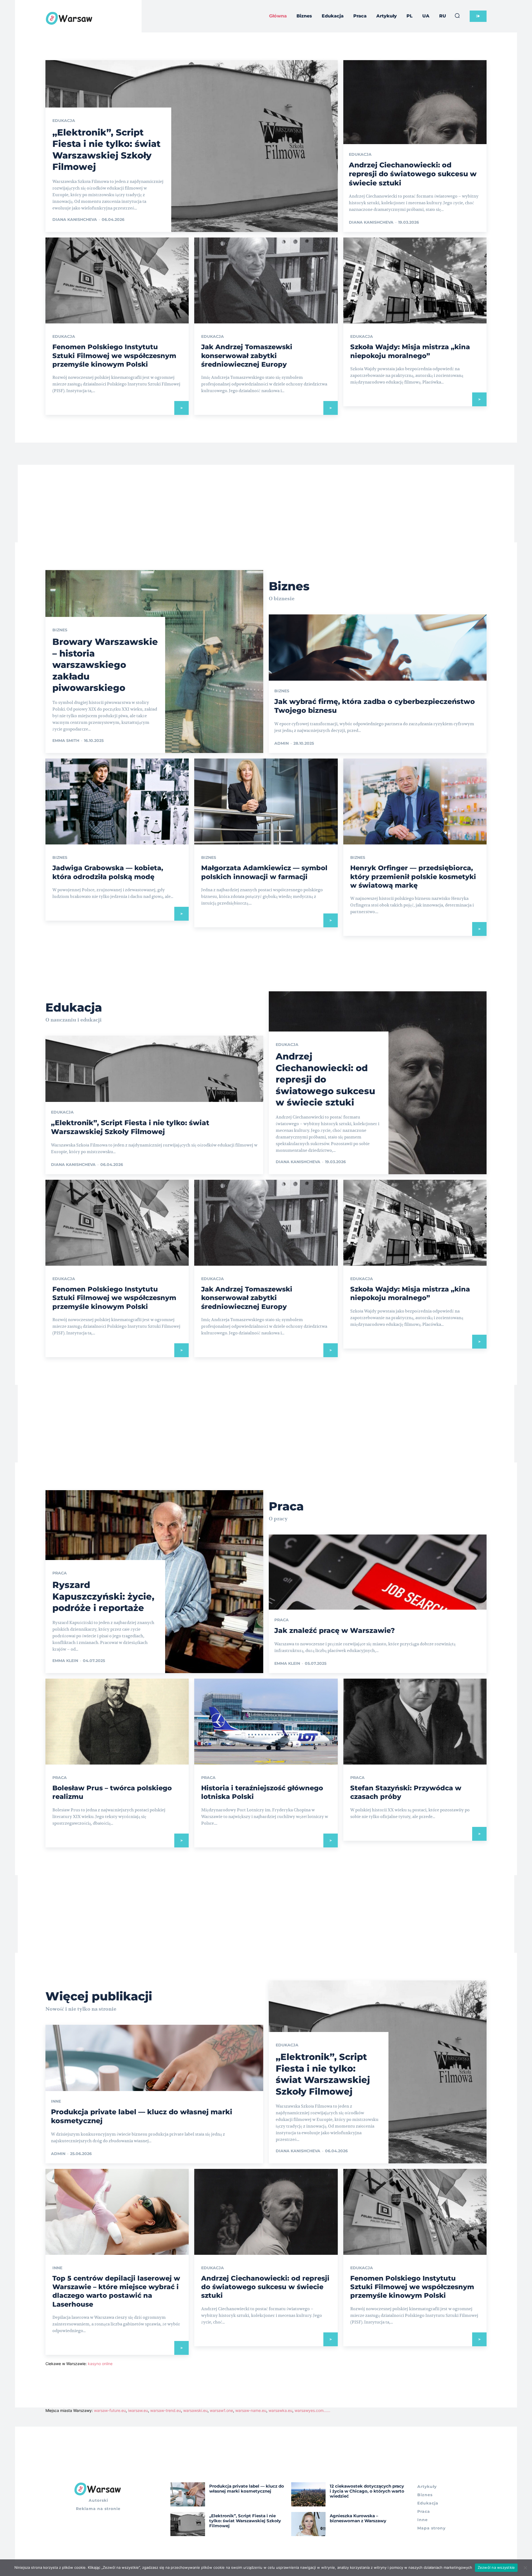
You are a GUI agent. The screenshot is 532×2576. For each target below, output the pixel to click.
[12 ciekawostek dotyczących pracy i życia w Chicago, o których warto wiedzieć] (309, 2494)
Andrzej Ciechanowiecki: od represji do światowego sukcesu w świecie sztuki (413, 174)
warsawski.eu (195, 2410)
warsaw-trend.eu (166, 2410)
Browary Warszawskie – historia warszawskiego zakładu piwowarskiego (105, 665)
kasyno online (100, 2364)
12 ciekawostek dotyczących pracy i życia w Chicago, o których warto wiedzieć (367, 2491)
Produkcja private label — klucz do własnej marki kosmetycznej (247, 2489)
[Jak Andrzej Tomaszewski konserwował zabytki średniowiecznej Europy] (266, 280)
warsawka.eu (280, 2410)
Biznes (60, 630)
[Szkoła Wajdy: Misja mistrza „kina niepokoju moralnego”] (415, 280)
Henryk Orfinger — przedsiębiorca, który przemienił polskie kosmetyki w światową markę (413, 876)
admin (282, 743)
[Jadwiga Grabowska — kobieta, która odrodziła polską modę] (117, 801)
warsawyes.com (309, 2410)
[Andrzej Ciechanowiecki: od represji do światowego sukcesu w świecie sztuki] (266, 2212)
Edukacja (64, 121)
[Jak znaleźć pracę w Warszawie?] (378, 1604)
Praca (60, 1573)
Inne (56, 2101)
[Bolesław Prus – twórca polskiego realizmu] (117, 1722)
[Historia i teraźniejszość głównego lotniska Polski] (266, 1722)
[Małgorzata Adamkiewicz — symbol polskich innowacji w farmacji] (266, 801)
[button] (457, 16)
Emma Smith (66, 741)
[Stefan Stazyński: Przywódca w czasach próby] (415, 1722)
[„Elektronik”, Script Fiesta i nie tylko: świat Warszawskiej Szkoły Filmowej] (192, 146)
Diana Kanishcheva (75, 219)
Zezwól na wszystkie (496, 2567)
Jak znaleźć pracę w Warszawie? (335, 1630)
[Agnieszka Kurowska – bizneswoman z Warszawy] (309, 2524)
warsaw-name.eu (251, 2410)
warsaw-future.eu (110, 2410)
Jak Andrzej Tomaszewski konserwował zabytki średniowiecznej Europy (247, 355)
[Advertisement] (266, 504)
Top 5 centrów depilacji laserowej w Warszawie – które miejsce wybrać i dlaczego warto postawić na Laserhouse (116, 2291)
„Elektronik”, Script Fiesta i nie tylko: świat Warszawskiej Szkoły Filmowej (130, 1127)
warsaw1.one (221, 2410)
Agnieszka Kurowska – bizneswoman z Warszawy (358, 2518)
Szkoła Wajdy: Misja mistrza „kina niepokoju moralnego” (410, 1293)
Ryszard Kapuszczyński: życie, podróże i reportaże (103, 1596)
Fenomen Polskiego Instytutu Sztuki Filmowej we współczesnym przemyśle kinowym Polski (114, 355)
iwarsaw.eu (138, 2410)
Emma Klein (65, 1661)
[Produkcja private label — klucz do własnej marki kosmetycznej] (188, 2494)
